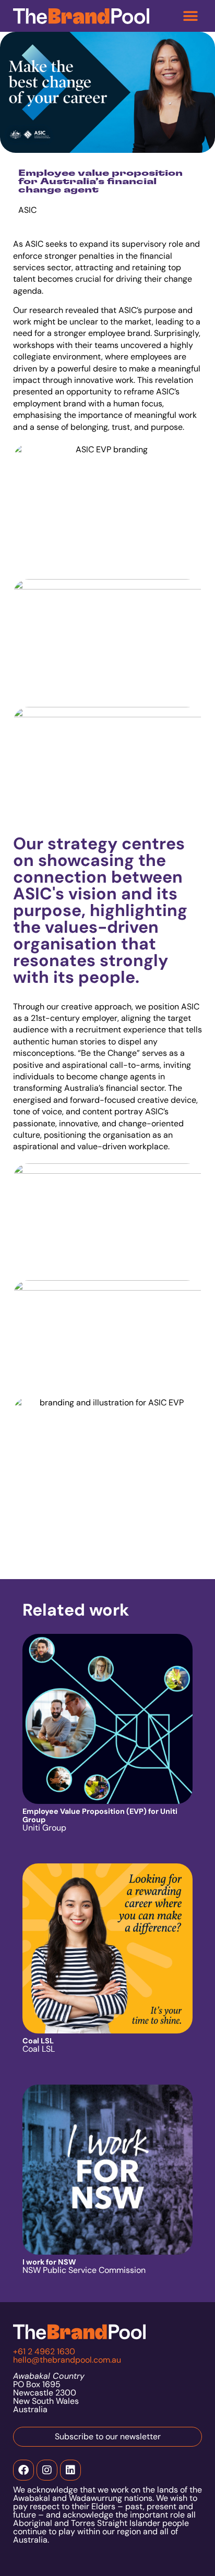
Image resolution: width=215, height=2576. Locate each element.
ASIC (34, 244)
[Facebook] (23, 2470)
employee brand (119, 333)
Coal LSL (38, 2041)
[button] (190, 16)
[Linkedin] (70, 2470)
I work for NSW (49, 2262)
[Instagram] (47, 2470)
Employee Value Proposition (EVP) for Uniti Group (100, 1815)
